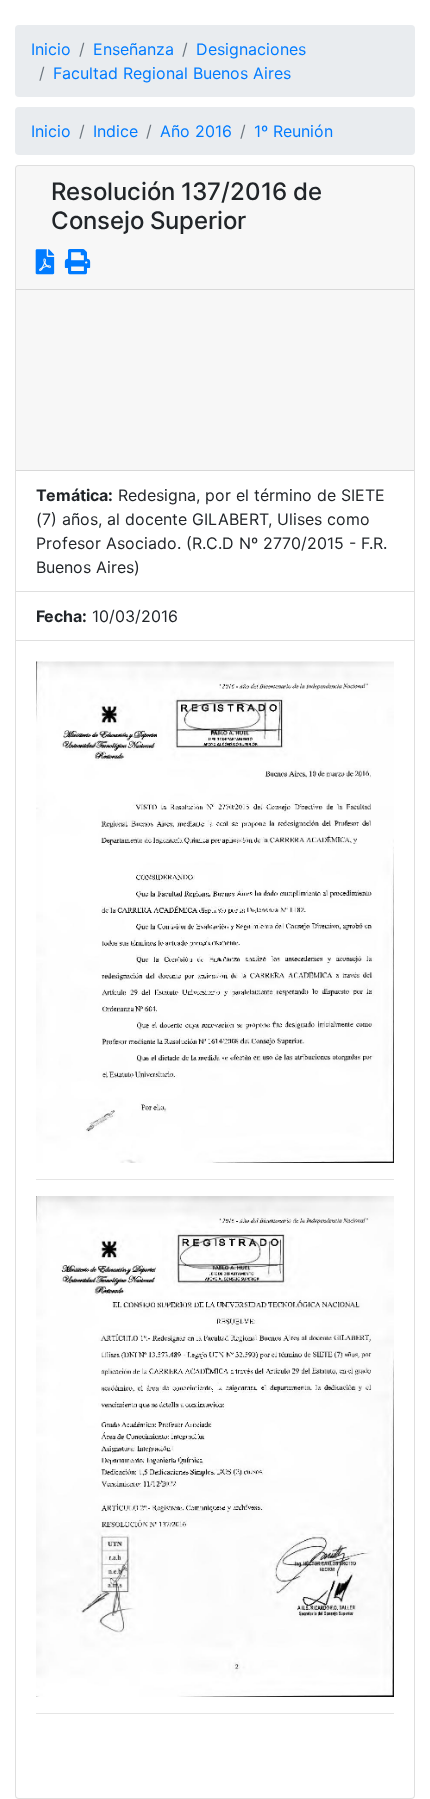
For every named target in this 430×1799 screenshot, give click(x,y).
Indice (115, 131)
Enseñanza (133, 49)
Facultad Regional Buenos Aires (172, 73)
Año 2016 (196, 131)
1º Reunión (293, 131)
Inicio (51, 49)
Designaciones (251, 49)
